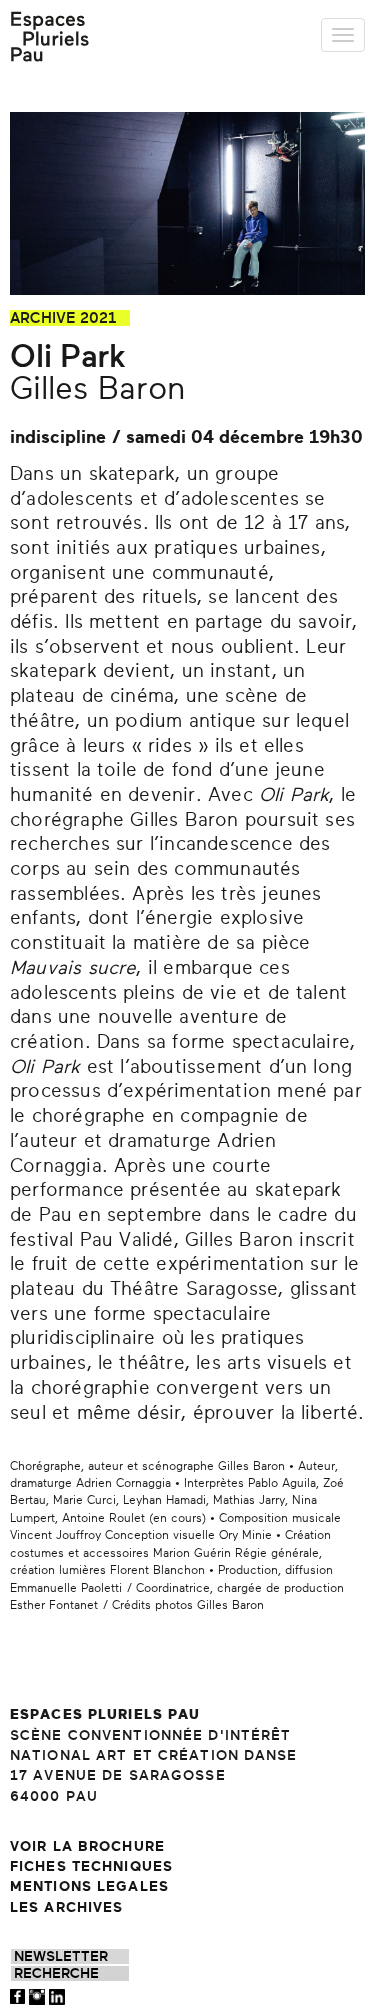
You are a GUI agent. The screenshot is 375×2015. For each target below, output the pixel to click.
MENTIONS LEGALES (89, 1886)
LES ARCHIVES (66, 1907)
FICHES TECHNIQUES (91, 1866)
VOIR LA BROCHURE (87, 1846)
